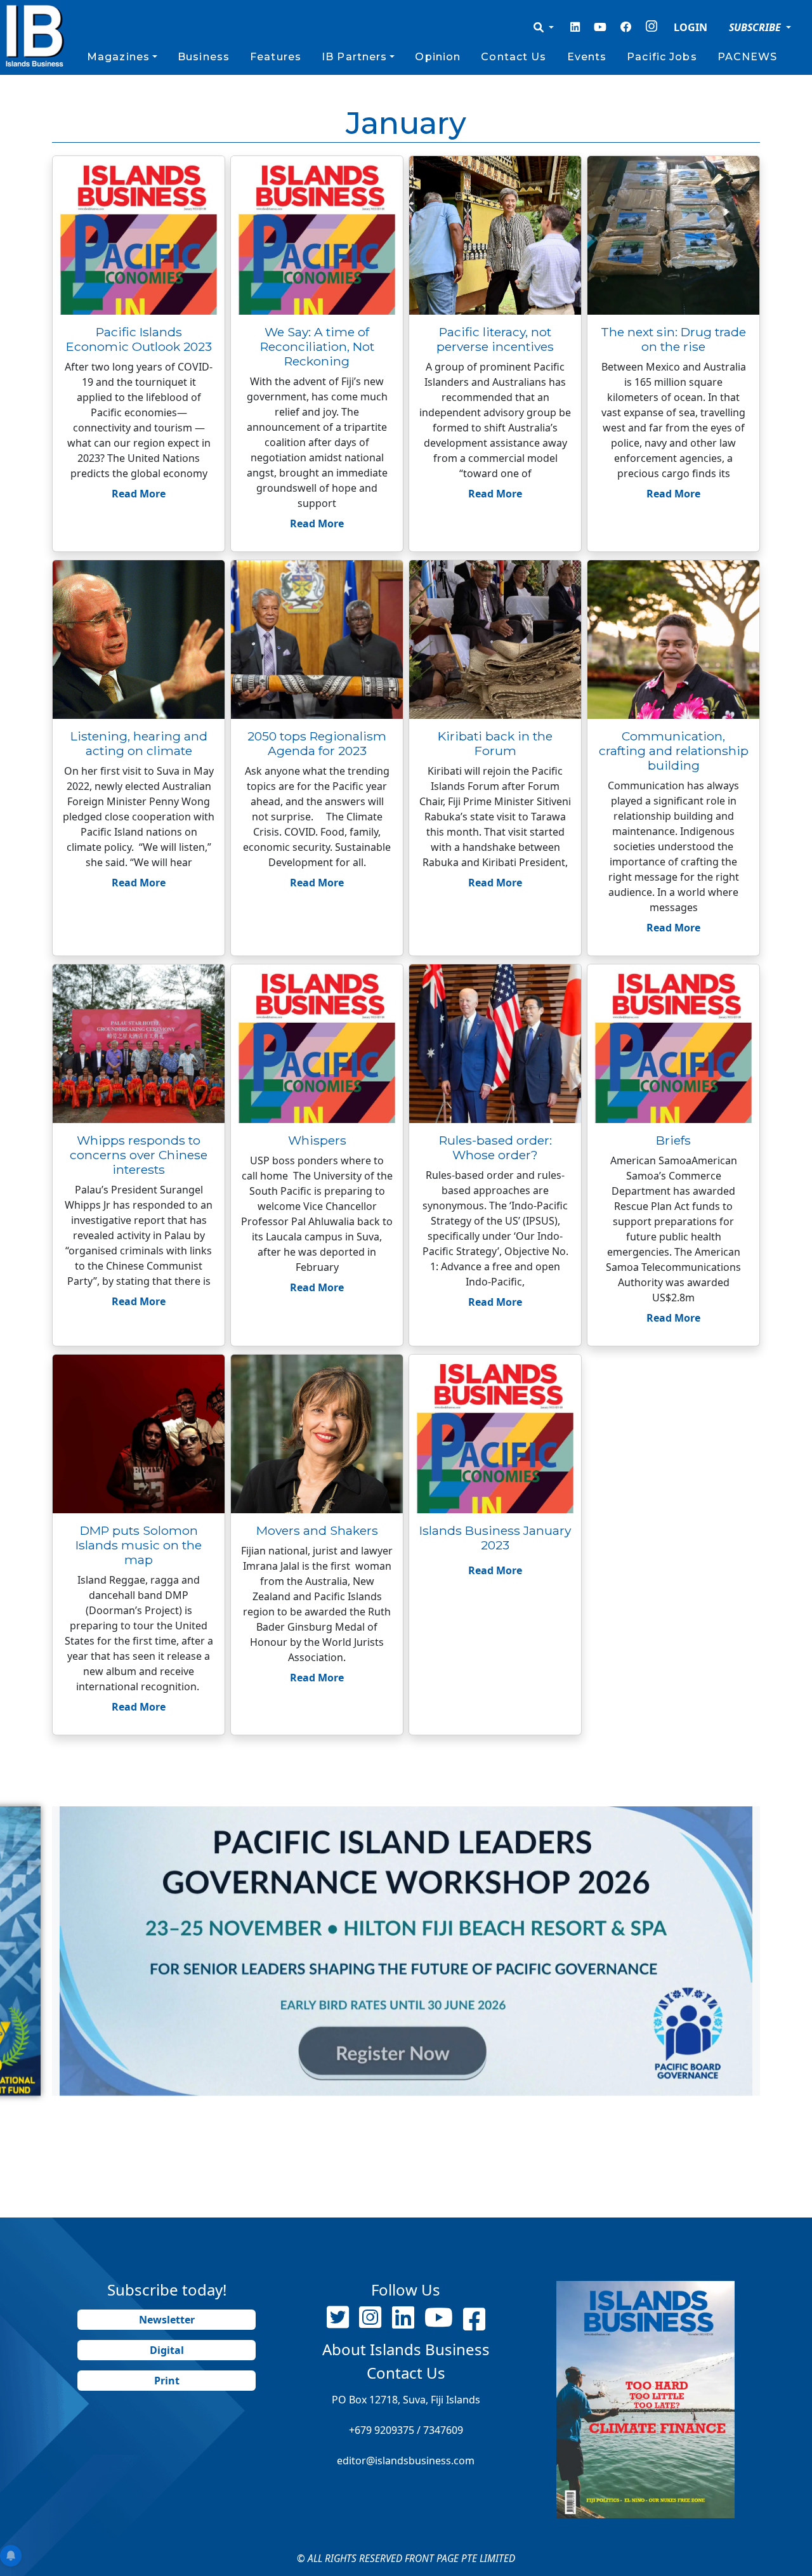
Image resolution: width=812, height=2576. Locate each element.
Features (276, 57)
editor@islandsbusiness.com (406, 2461)
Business (204, 57)
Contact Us (514, 57)
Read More (139, 494)
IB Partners (354, 57)
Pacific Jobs (662, 57)
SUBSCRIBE (756, 27)
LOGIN (691, 27)
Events (587, 57)
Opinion (438, 57)
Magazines (118, 57)
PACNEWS (748, 57)
